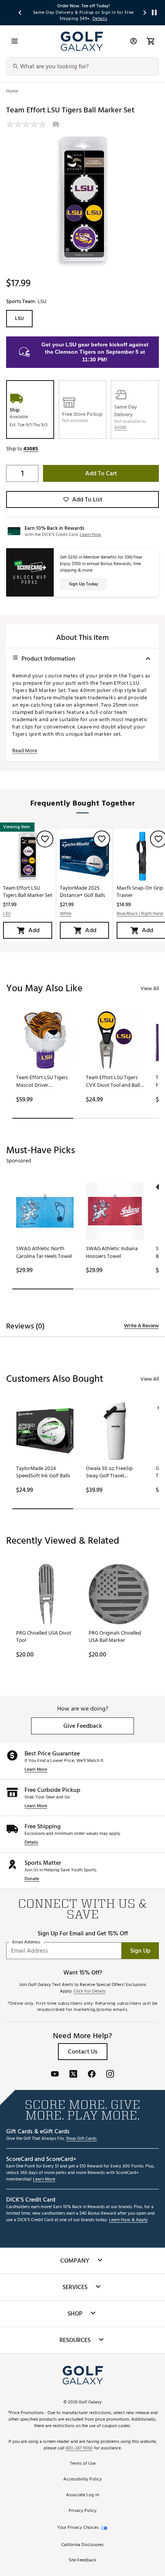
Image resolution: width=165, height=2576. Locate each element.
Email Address (26, 1942)
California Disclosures (82, 2545)
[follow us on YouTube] (55, 2075)
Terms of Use (83, 2464)
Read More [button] (25, 751)
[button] (120, 428)
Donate (32, 1879)
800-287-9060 (79, 2448)
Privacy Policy (83, 2511)
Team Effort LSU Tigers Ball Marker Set (28, 892)
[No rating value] (30, 124)
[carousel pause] (154, 12)
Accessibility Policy (82, 2480)
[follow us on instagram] (110, 2075)
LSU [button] (7, 914)
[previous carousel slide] (20, 12)
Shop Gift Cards (81, 2139)
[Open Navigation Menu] (15, 41)
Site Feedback (82, 2560)
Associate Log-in (82, 2495)
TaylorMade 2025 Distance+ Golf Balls (82, 892)
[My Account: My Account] (134, 41)
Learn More (36, 1770)
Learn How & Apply (128, 2220)
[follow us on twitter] (73, 2075)
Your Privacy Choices (78, 2528)
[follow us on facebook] (92, 2075)
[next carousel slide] (145, 12)
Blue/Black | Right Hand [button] (140, 914)
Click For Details (90, 1992)
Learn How (91, 535)
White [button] (66, 914)
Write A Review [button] (141, 1326)
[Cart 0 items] (150, 41)
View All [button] (150, 988)
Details (31, 1843)
